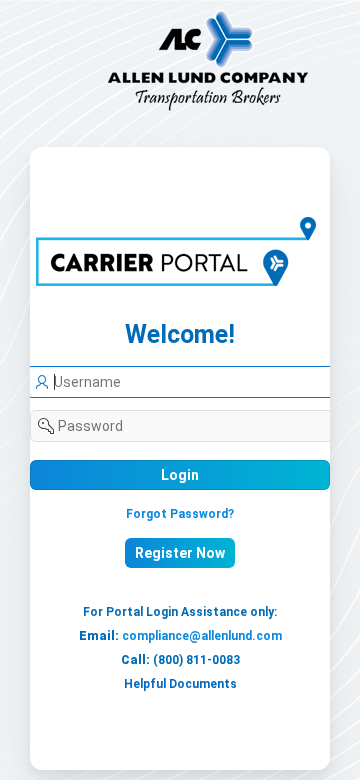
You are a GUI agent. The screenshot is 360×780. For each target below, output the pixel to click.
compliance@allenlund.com (202, 636)
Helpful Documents (180, 684)
